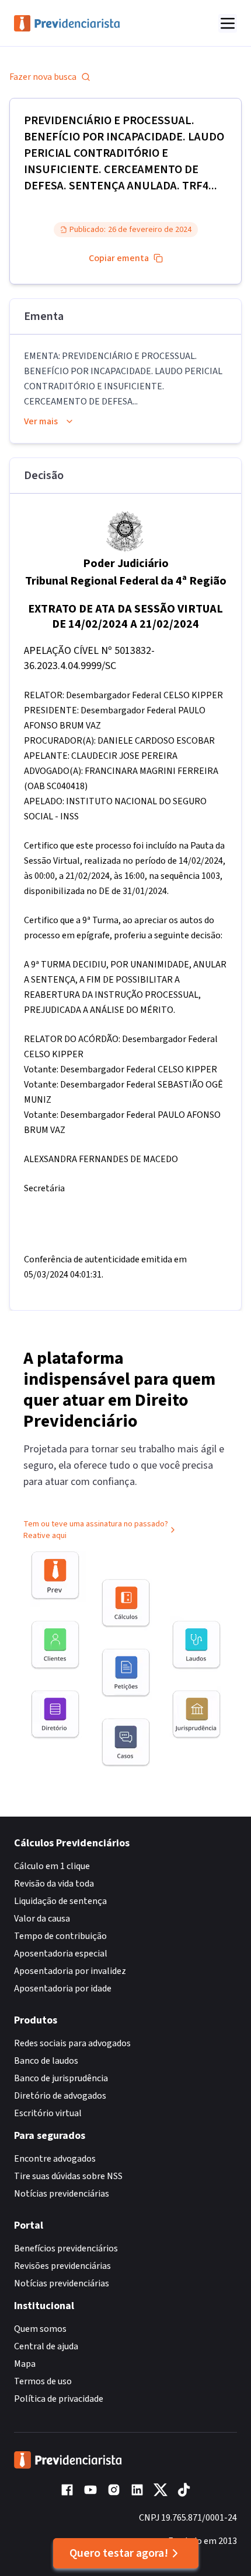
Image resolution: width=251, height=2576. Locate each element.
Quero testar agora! (119, 2553)
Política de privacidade (59, 2399)
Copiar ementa (119, 258)
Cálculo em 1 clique (52, 1866)
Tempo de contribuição (60, 1936)
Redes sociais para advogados (72, 2043)
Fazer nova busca (43, 77)
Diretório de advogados (60, 2096)
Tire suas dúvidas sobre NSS (68, 2176)
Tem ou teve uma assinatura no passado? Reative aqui (96, 1530)
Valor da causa (42, 1919)
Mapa (25, 2364)
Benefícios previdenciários (66, 2248)
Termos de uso (43, 2381)
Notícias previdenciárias (62, 2194)
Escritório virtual (48, 2113)
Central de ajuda (46, 2346)
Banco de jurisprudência (61, 2078)
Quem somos (40, 2329)
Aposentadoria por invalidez (70, 1971)
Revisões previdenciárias (62, 2266)
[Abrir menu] (228, 23)
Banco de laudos (46, 2061)
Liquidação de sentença (60, 1901)
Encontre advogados (55, 2159)
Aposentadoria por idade (63, 1989)
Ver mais (41, 421)
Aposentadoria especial (61, 1954)
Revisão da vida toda (54, 1884)
